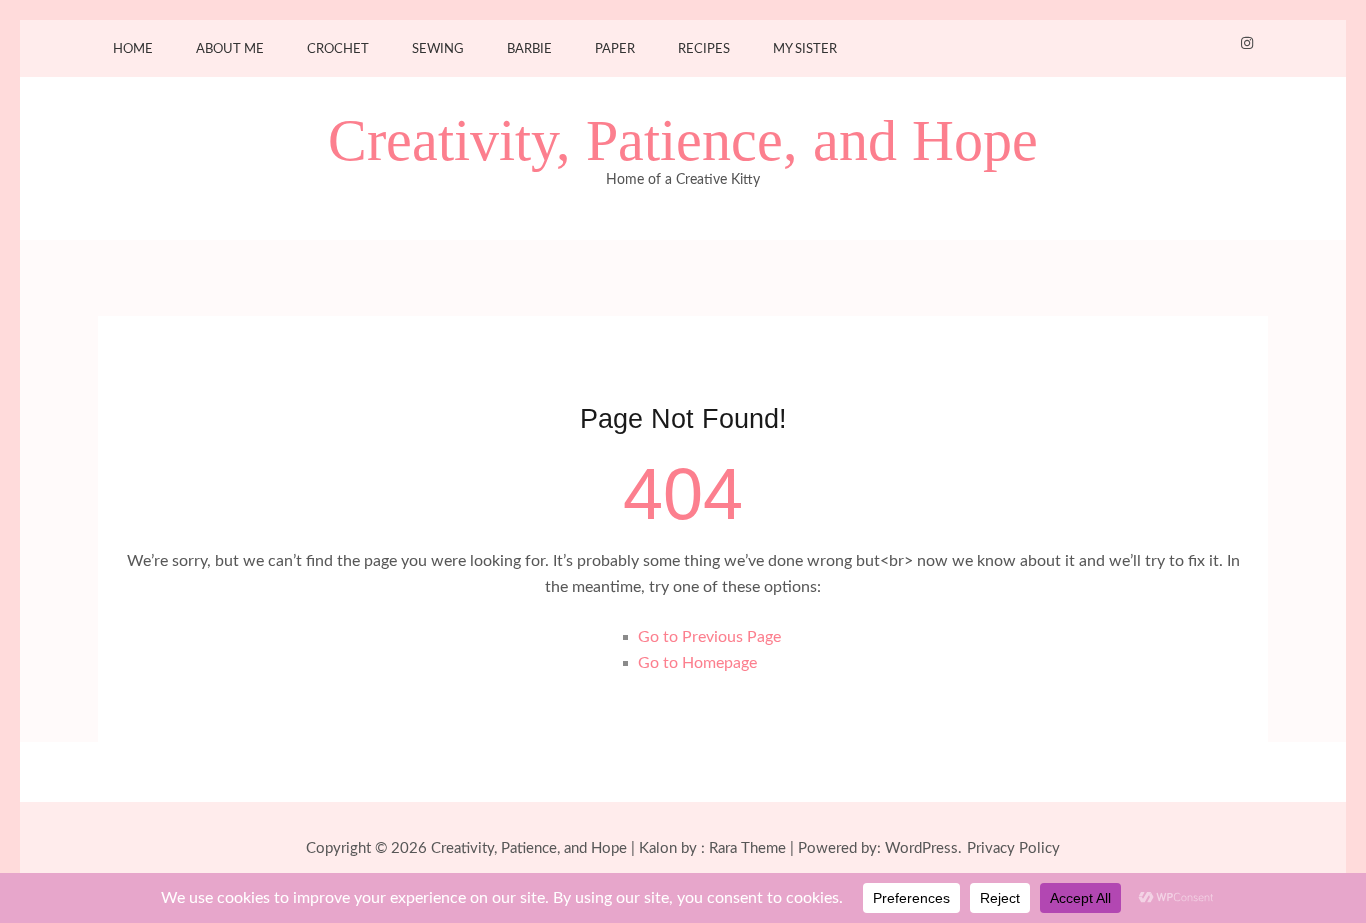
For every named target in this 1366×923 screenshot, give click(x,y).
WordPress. (923, 848)
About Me (230, 49)
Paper (615, 49)
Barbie (529, 49)
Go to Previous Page (709, 637)
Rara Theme (747, 848)
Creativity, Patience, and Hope (683, 141)
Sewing (438, 49)
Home (133, 49)
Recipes (704, 49)
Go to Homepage (697, 663)
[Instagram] (1247, 44)
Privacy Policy (1013, 848)
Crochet (338, 49)
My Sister (805, 49)
